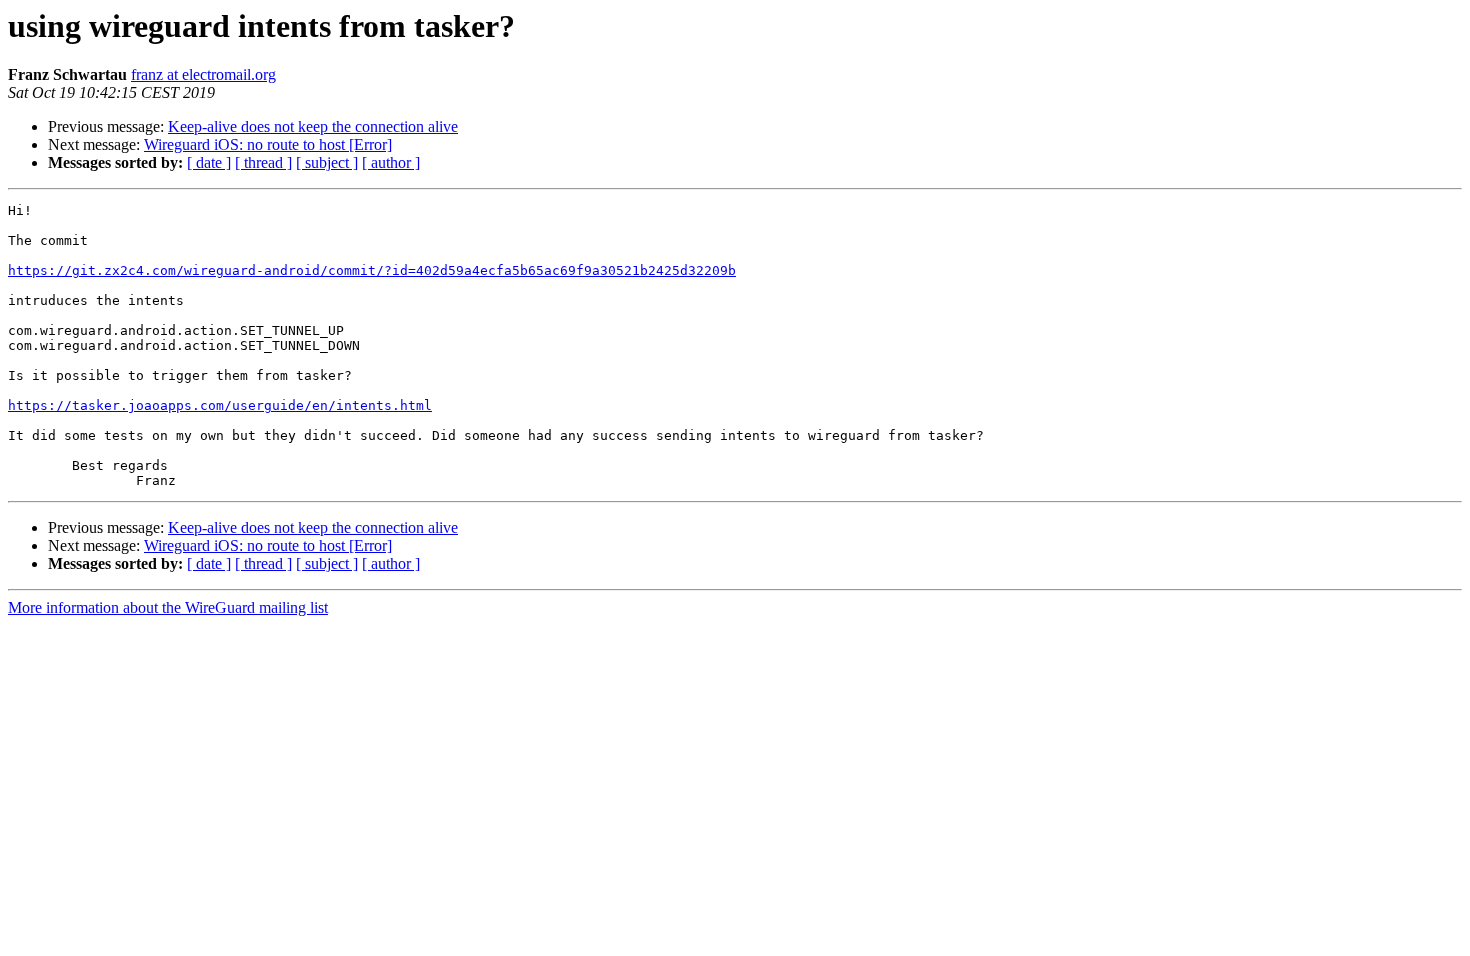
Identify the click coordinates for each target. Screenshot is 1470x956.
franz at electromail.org (203, 74)
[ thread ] (263, 162)
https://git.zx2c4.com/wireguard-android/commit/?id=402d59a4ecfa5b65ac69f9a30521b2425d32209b (372, 270)
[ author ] (391, 162)
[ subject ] (327, 162)
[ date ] (209, 162)
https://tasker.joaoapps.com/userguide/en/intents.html (220, 405)
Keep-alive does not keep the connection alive (313, 126)
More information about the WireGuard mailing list (168, 607)
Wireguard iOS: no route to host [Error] (268, 144)
